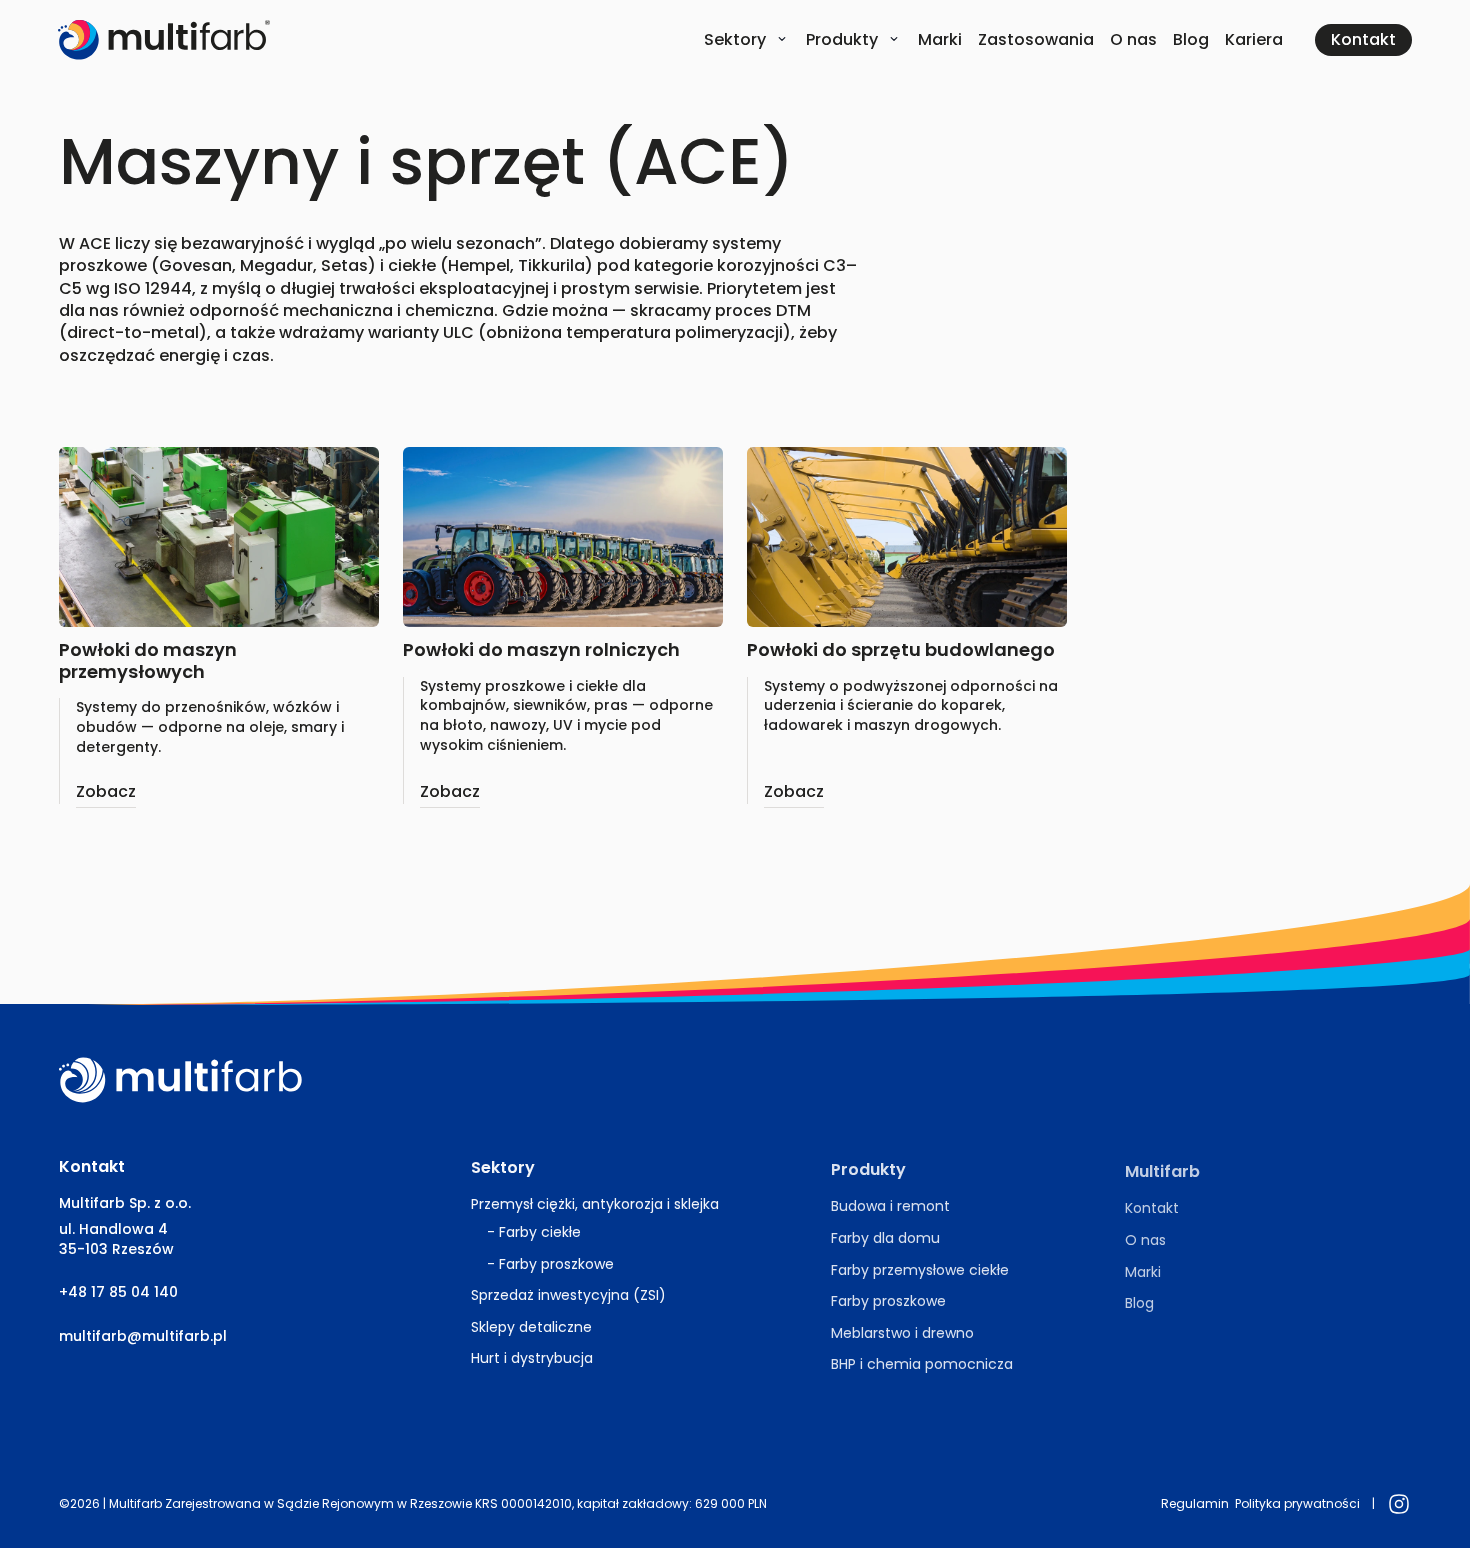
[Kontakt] (1363, 40)
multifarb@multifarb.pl (143, 1336)
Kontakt (1152, 1208)
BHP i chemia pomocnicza (922, 1364)
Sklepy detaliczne (531, 1327)
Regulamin (1195, 1503)
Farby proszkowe (556, 1263)
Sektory (735, 39)
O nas (1133, 39)
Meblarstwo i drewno (902, 1333)
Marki (940, 39)
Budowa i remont (890, 1206)
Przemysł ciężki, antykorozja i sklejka (595, 1204)
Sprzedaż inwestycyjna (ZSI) (568, 1295)
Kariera (1254, 39)
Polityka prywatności (1297, 1503)
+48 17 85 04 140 (118, 1292)
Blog (1191, 39)
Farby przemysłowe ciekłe (920, 1269)
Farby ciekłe (540, 1232)
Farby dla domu (885, 1238)
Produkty (842, 39)
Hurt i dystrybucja (532, 1358)
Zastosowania (1036, 39)
